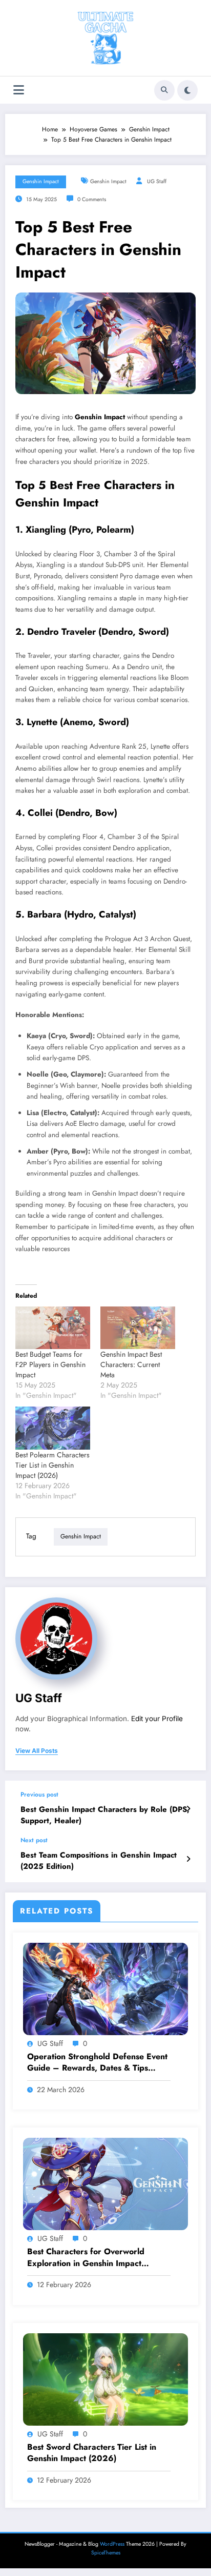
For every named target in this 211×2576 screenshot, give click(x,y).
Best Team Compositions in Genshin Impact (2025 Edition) (99, 1861)
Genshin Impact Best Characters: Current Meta (131, 1364)
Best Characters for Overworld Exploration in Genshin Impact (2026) (86, 2258)
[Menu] (19, 90)
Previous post (39, 1794)
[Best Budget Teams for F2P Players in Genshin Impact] (53, 1328)
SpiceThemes (106, 2553)
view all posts (37, 1751)
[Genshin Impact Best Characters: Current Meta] (138, 1328)
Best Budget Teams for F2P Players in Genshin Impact (50, 1364)
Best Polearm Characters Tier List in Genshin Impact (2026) (52, 1465)
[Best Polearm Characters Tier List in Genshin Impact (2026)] (53, 1428)
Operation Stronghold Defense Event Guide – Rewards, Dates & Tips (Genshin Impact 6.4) (97, 2063)
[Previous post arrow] (188, 1809)
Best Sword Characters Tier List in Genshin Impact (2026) (92, 2453)
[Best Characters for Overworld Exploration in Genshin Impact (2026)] (105, 2183)
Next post (34, 1840)
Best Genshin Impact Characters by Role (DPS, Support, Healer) (105, 1815)
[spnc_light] (187, 90)
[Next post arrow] (188, 1859)
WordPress (112, 2544)
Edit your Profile (157, 1719)
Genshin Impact (41, 181)
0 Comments (92, 199)
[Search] (164, 90)
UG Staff (157, 181)
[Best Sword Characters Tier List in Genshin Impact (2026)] (105, 2378)
